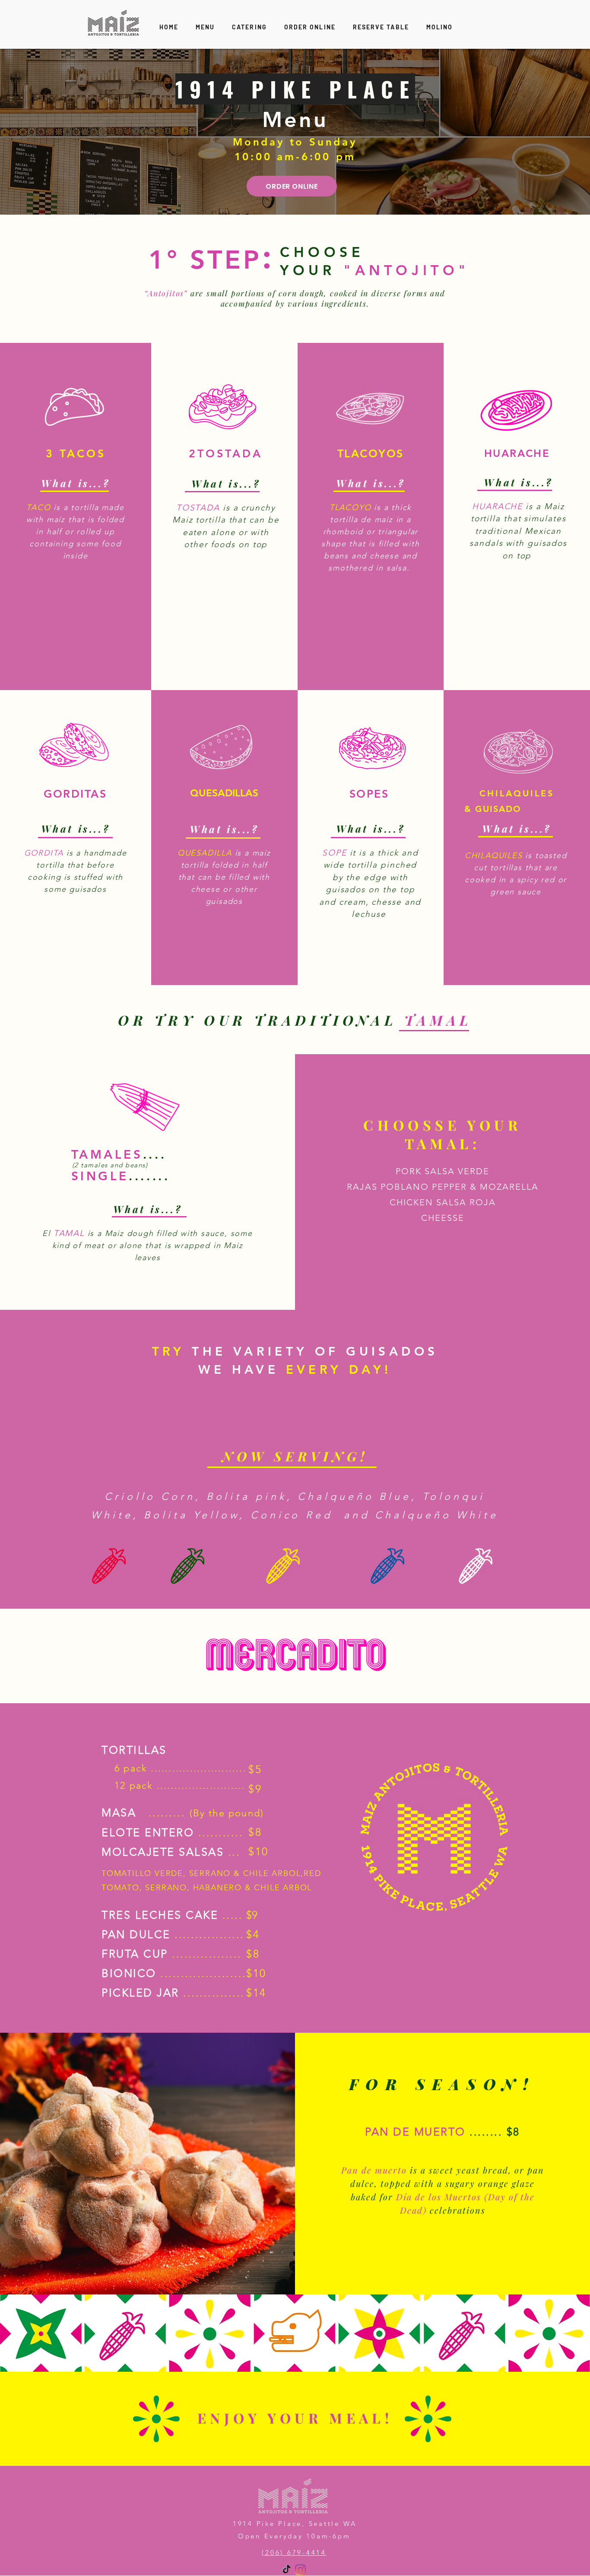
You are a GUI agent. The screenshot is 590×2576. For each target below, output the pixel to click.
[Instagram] (300, 2570)
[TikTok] (287, 2570)
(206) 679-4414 (294, 2552)
